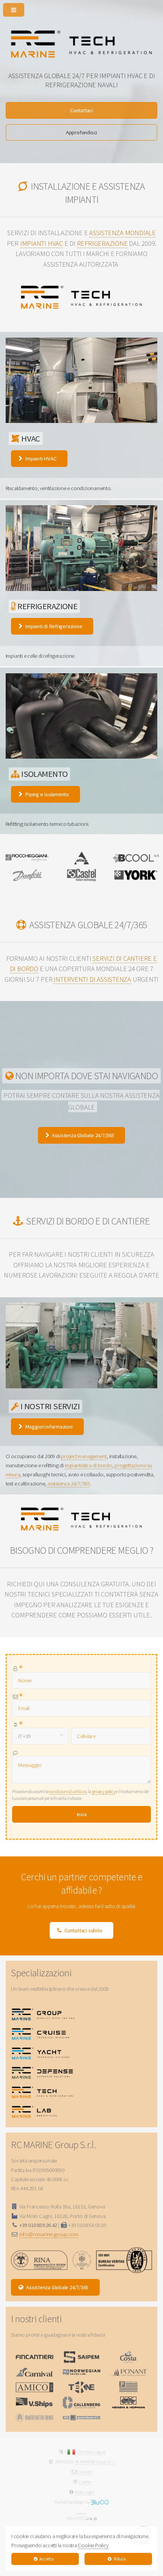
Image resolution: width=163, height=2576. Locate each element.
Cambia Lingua (92, 2452)
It (66, 2452)
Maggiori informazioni (49, 1427)
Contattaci (81, 110)
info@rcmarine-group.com (49, 2234)
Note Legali (85, 2492)
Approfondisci (81, 132)
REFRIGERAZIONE (102, 243)
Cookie (85, 2482)
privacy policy (104, 1791)
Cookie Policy (93, 2545)
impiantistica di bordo (89, 1465)
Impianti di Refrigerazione (53, 626)
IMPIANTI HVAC (42, 243)
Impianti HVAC (41, 459)
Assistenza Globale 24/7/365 (83, 1135)
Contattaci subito (83, 1930)
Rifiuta (120, 2559)
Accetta (46, 2559)
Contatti (85, 2472)
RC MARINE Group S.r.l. (95, 2462)
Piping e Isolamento (47, 794)
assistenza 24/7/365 (69, 1484)
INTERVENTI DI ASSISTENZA (92, 979)
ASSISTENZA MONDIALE (122, 233)
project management (84, 1456)
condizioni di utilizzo (67, 1791)
